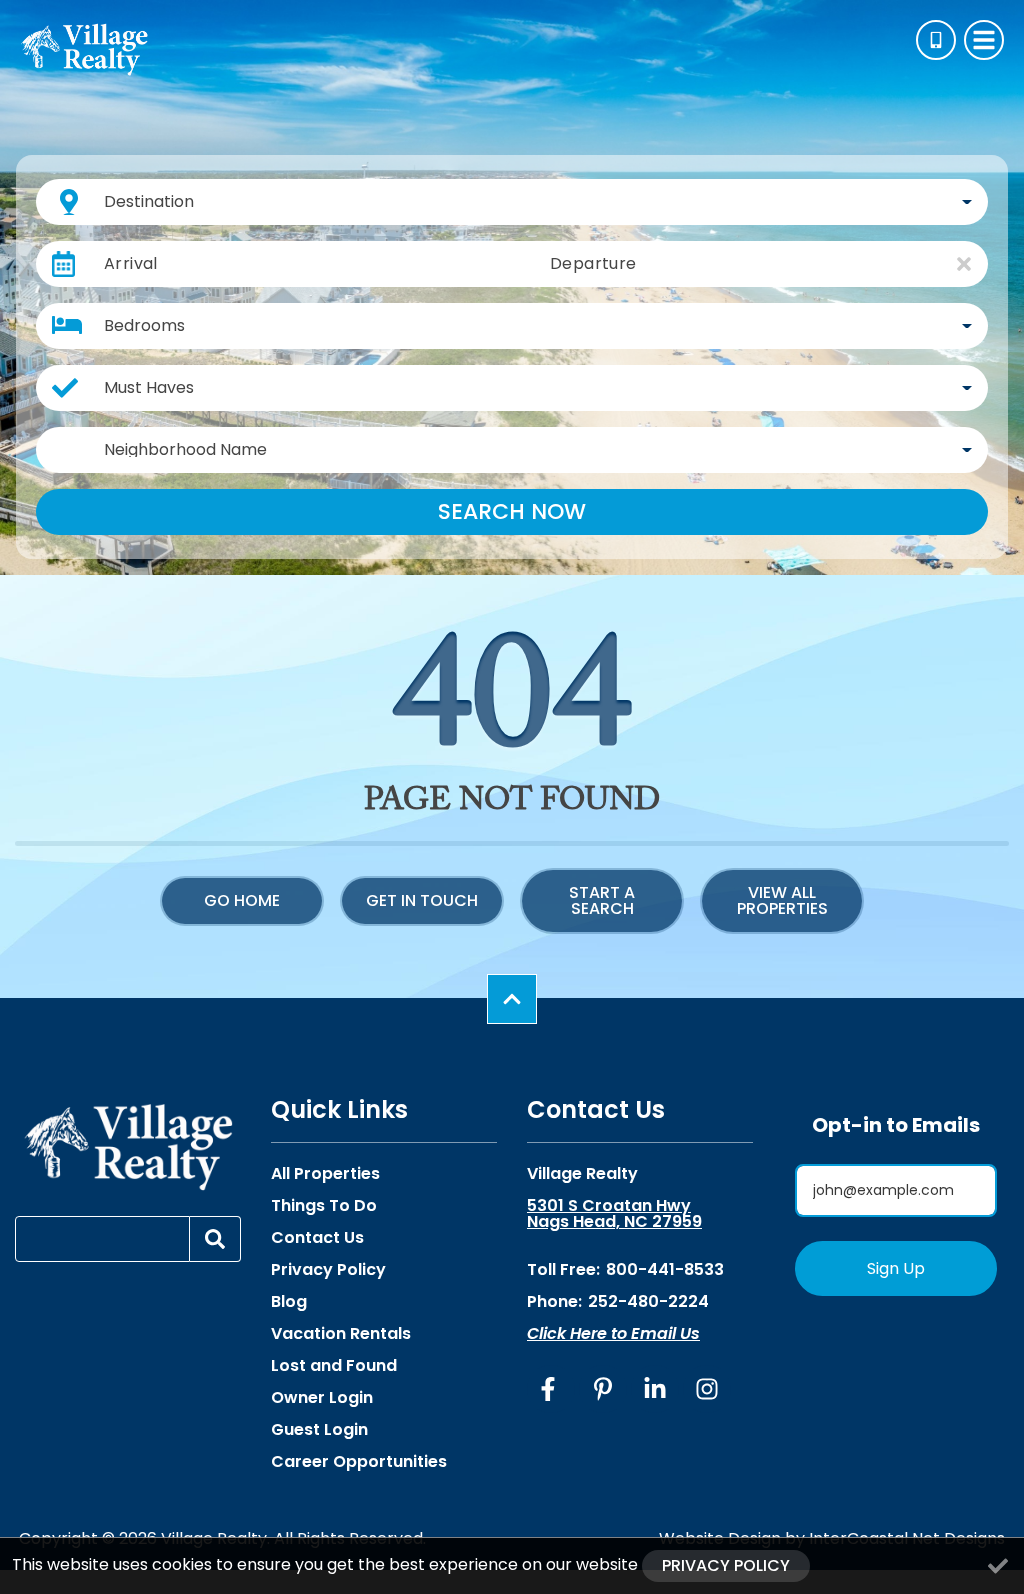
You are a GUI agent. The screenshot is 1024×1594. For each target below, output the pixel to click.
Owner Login (322, 1398)
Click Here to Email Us (613, 1333)
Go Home (242, 900)
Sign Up (896, 1268)
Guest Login (319, 1430)
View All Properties (782, 900)
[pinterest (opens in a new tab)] (603, 1389)
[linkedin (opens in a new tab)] (655, 1389)
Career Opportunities (359, 1462)
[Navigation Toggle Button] (984, 40)
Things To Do (324, 1206)
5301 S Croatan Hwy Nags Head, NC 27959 (614, 1214)
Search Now (512, 511)
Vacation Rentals (341, 1334)
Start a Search (602, 900)
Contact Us (317, 1238)
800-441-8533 (665, 1269)
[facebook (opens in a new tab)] (551, 1389)
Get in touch (422, 900)
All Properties (325, 1174)
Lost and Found (334, 1366)
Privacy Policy (328, 1270)
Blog (289, 1302)
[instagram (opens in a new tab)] (707, 1389)
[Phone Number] (936, 40)
